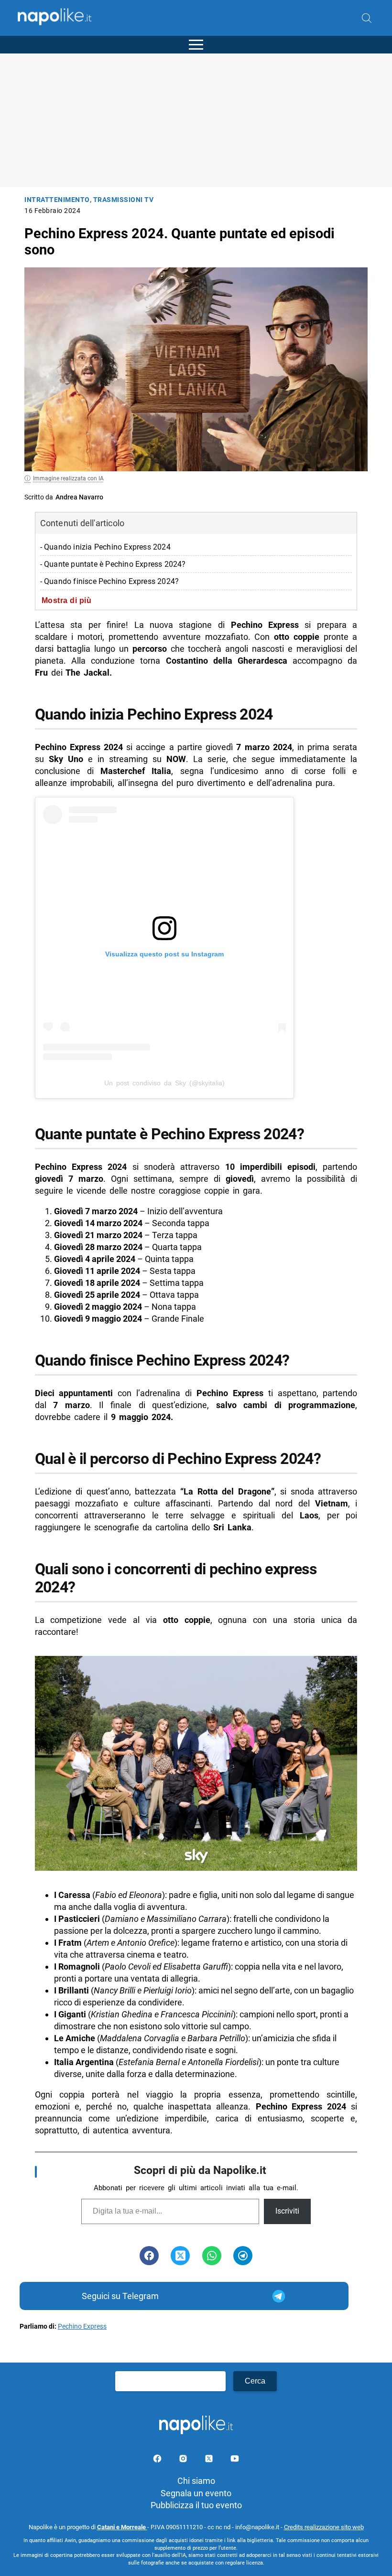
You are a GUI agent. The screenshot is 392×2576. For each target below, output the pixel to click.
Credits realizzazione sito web (324, 2527)
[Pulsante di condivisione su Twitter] (180, 2256)
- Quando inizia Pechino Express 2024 (105, 547)
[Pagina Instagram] (184, 2460)
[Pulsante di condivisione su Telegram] (243, 2256)
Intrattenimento (57, 200)
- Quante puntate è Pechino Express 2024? (113, 564)
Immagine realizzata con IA (68, 478)
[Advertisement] (196, 120)
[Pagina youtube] (235, 2460)
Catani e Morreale (122, 2527)
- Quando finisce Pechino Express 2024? (110, 581)
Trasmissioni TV (124, 200)
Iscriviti (287, 2211)
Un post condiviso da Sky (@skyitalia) (164, 1083)
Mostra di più (67, 600)
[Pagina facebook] (158, 2460)
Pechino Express (82, 2327)
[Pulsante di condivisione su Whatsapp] (212, 2256)
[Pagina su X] (210, 2460)
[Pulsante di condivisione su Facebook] (149, 2256)
